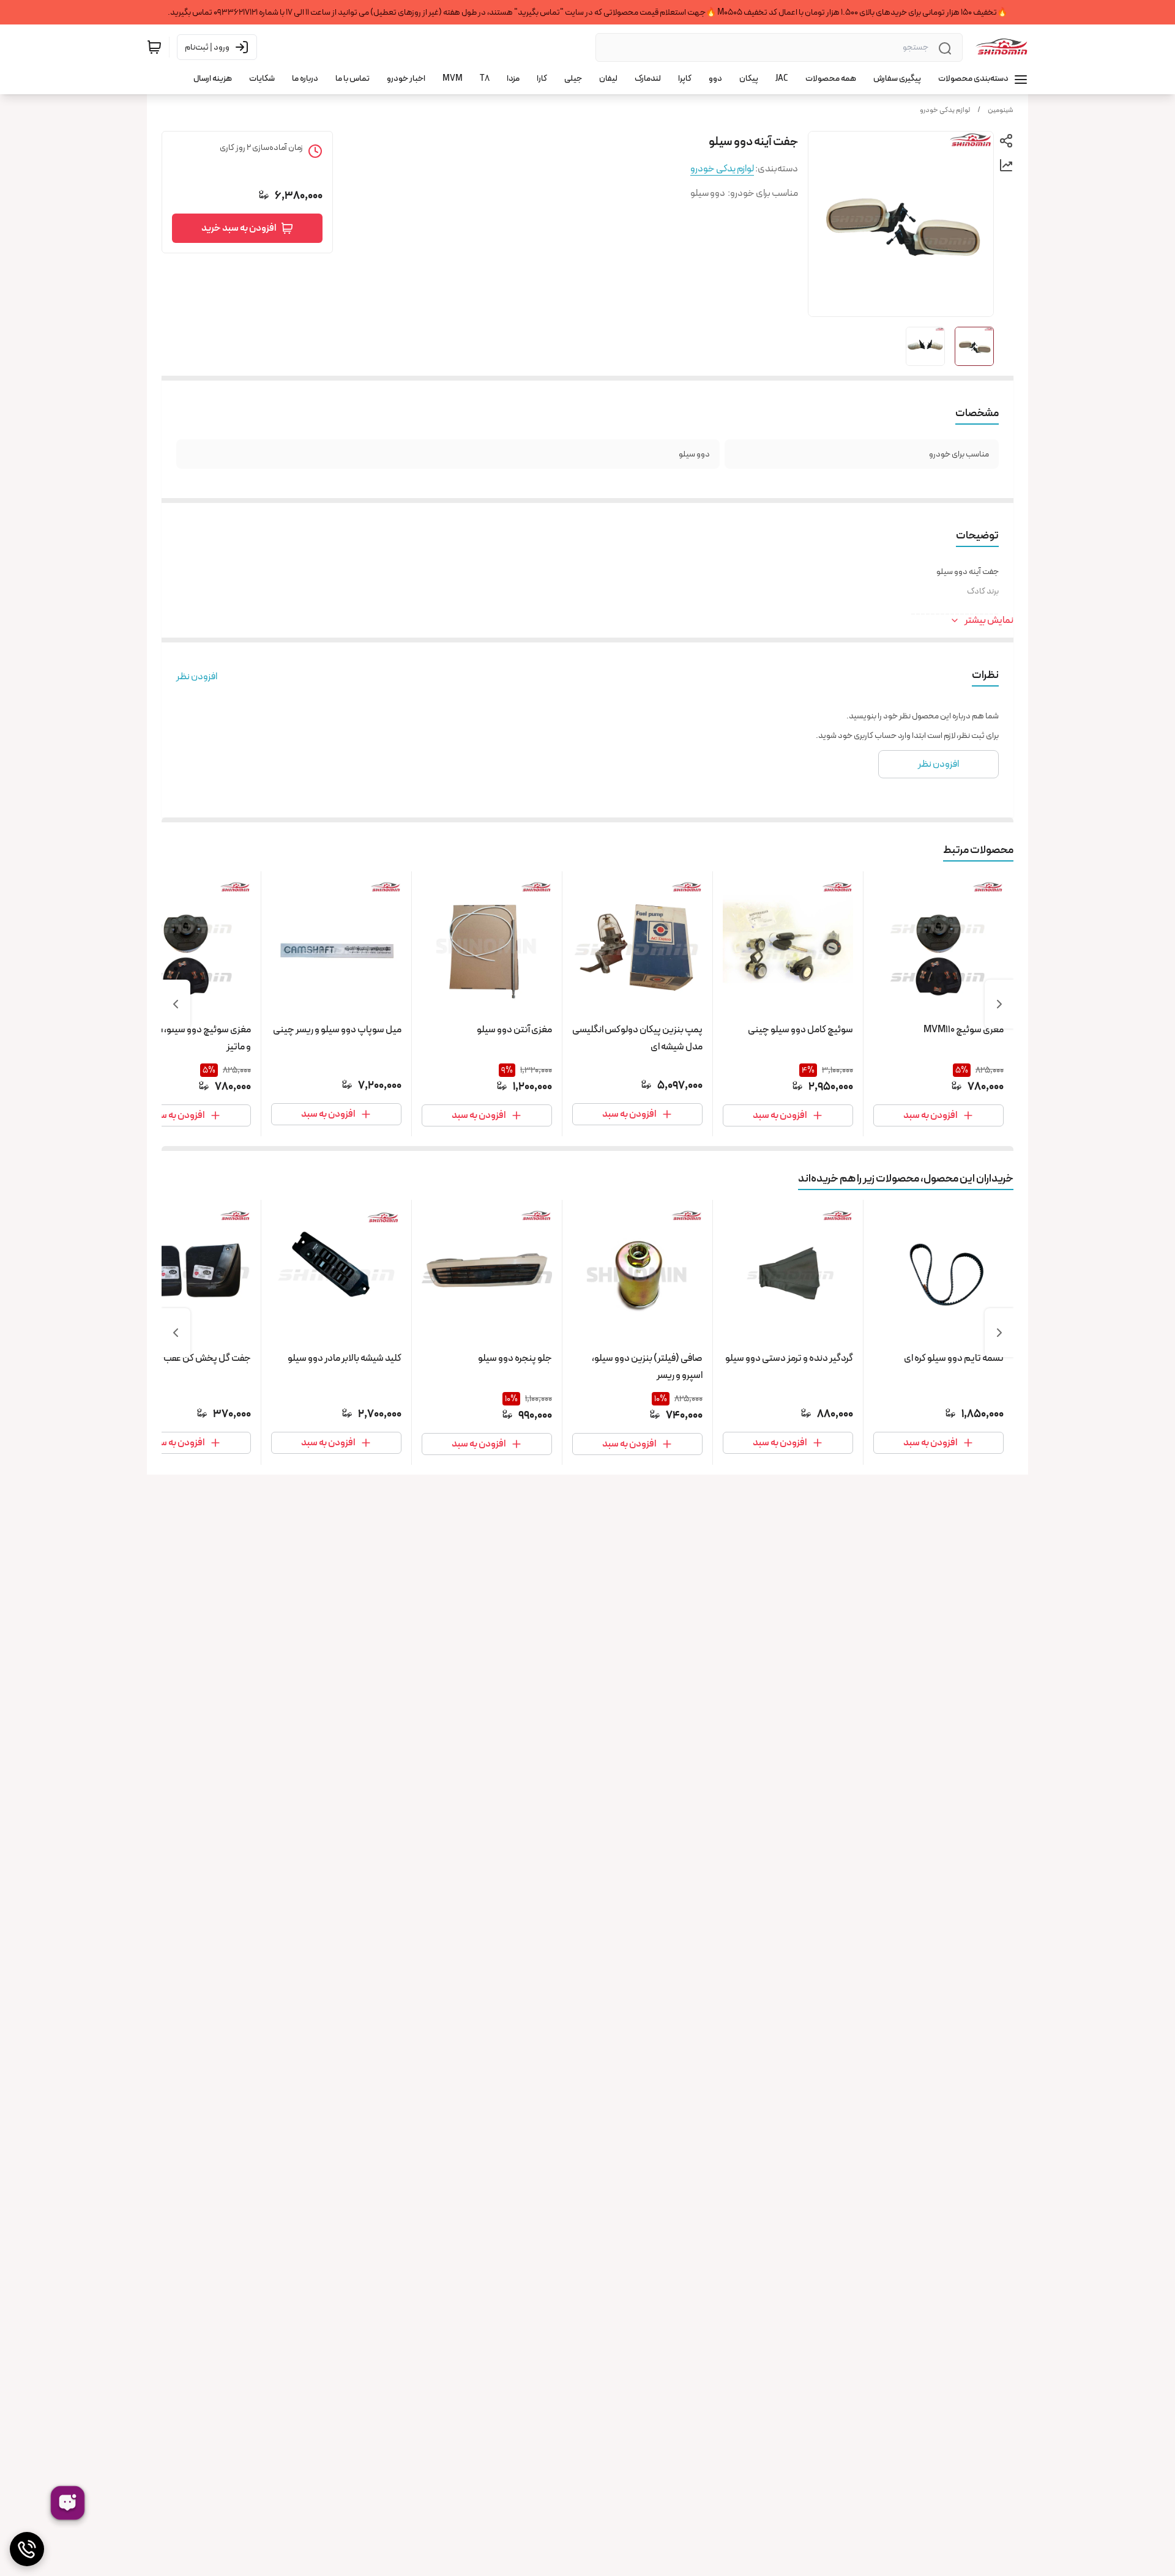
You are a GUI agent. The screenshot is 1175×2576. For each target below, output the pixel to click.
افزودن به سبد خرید (239, 228)
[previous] (999, 1004)
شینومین (1001, 110)
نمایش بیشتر (989, 620)
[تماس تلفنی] (27, 2549)
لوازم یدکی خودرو (945, 110)
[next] (176, 1004)
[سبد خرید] (154, 47)
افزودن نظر (197, 677)
